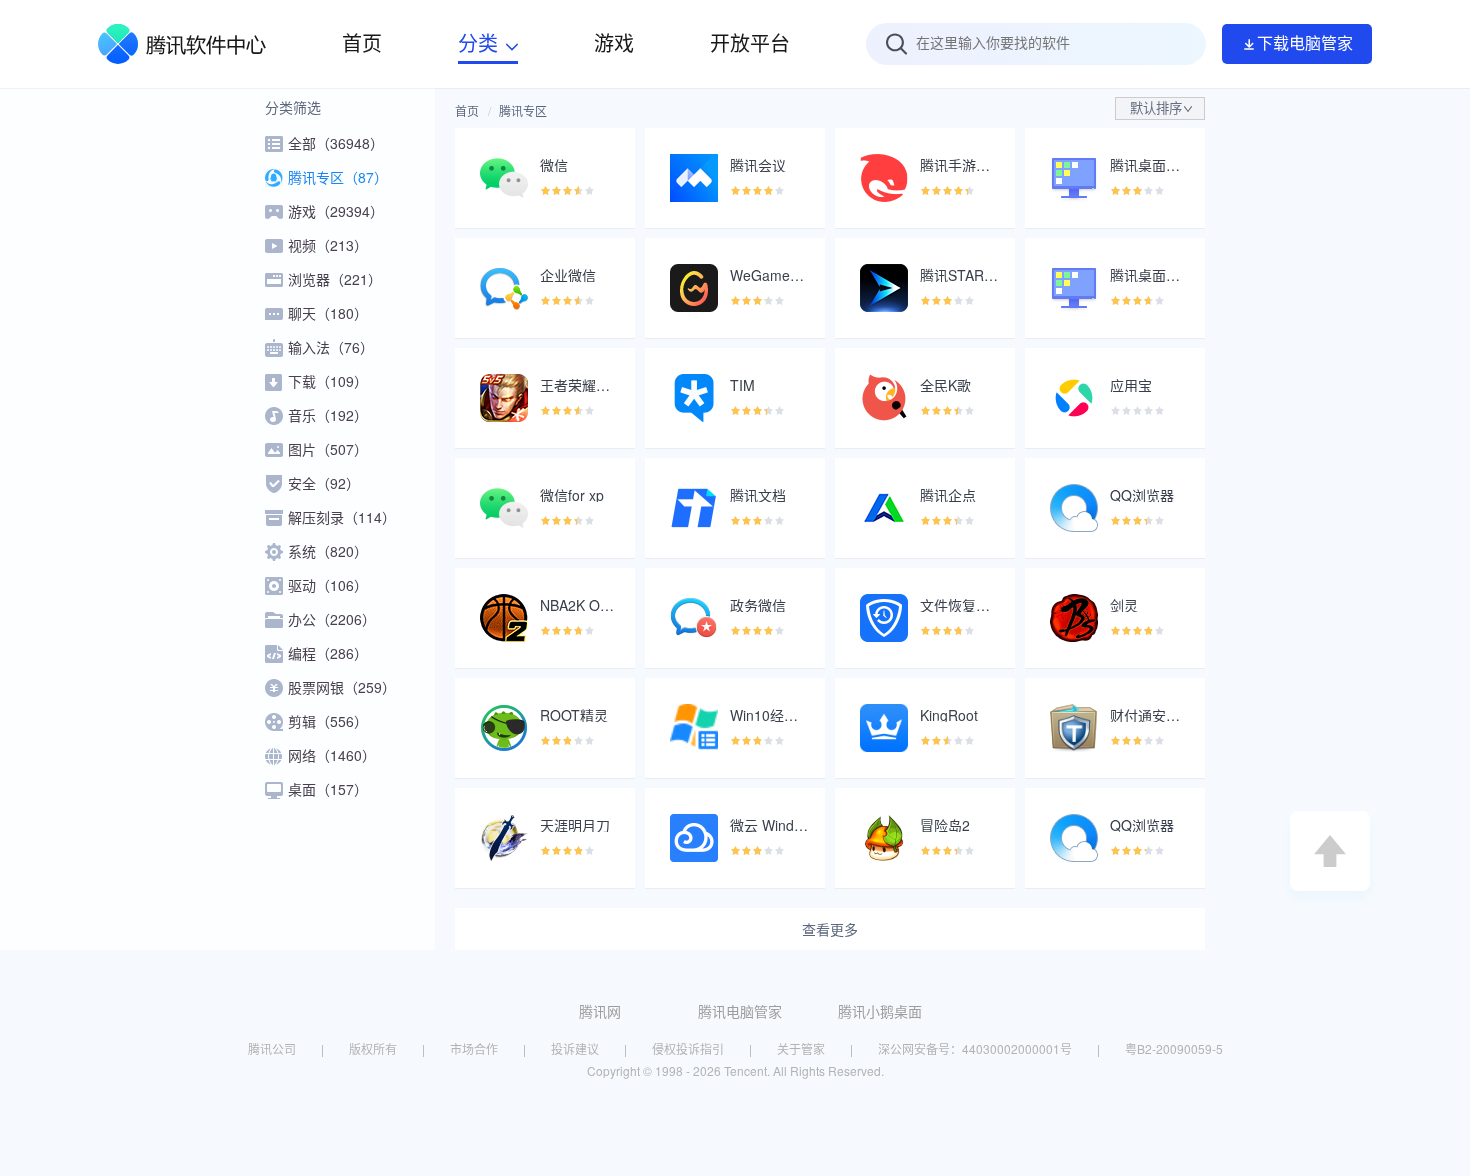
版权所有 (373, 1048)
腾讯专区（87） (338, 177)
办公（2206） (332, 619)
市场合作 (474, 1048)
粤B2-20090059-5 (1174, 1048)
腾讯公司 (272, 1048)
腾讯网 (600, 1011)
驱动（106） (328, 585)
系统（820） (328, 551)
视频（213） (328, 245)
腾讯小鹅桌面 (880, 1011)
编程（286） (328, 653)
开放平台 (750, 44)
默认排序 (1156, 108)
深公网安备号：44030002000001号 (975, 1048)
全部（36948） (336, 143)
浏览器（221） (335, 279)
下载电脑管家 (1305, 43)
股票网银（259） (342, 687)
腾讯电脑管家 (740, 1011)
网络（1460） (332, 755)
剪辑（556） (328, 721)
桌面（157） (328, 789)
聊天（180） (328, 313)
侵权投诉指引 (688, 1048)
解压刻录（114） (342, 517)
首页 (467, 110)
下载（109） (328, 381)
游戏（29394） (336, 211)
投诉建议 (575, 1048)
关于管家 (801, 1048)
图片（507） (328, 449)
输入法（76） (331, 347)
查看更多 (830, 929)
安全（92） (324, 483)
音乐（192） (328, 415)
